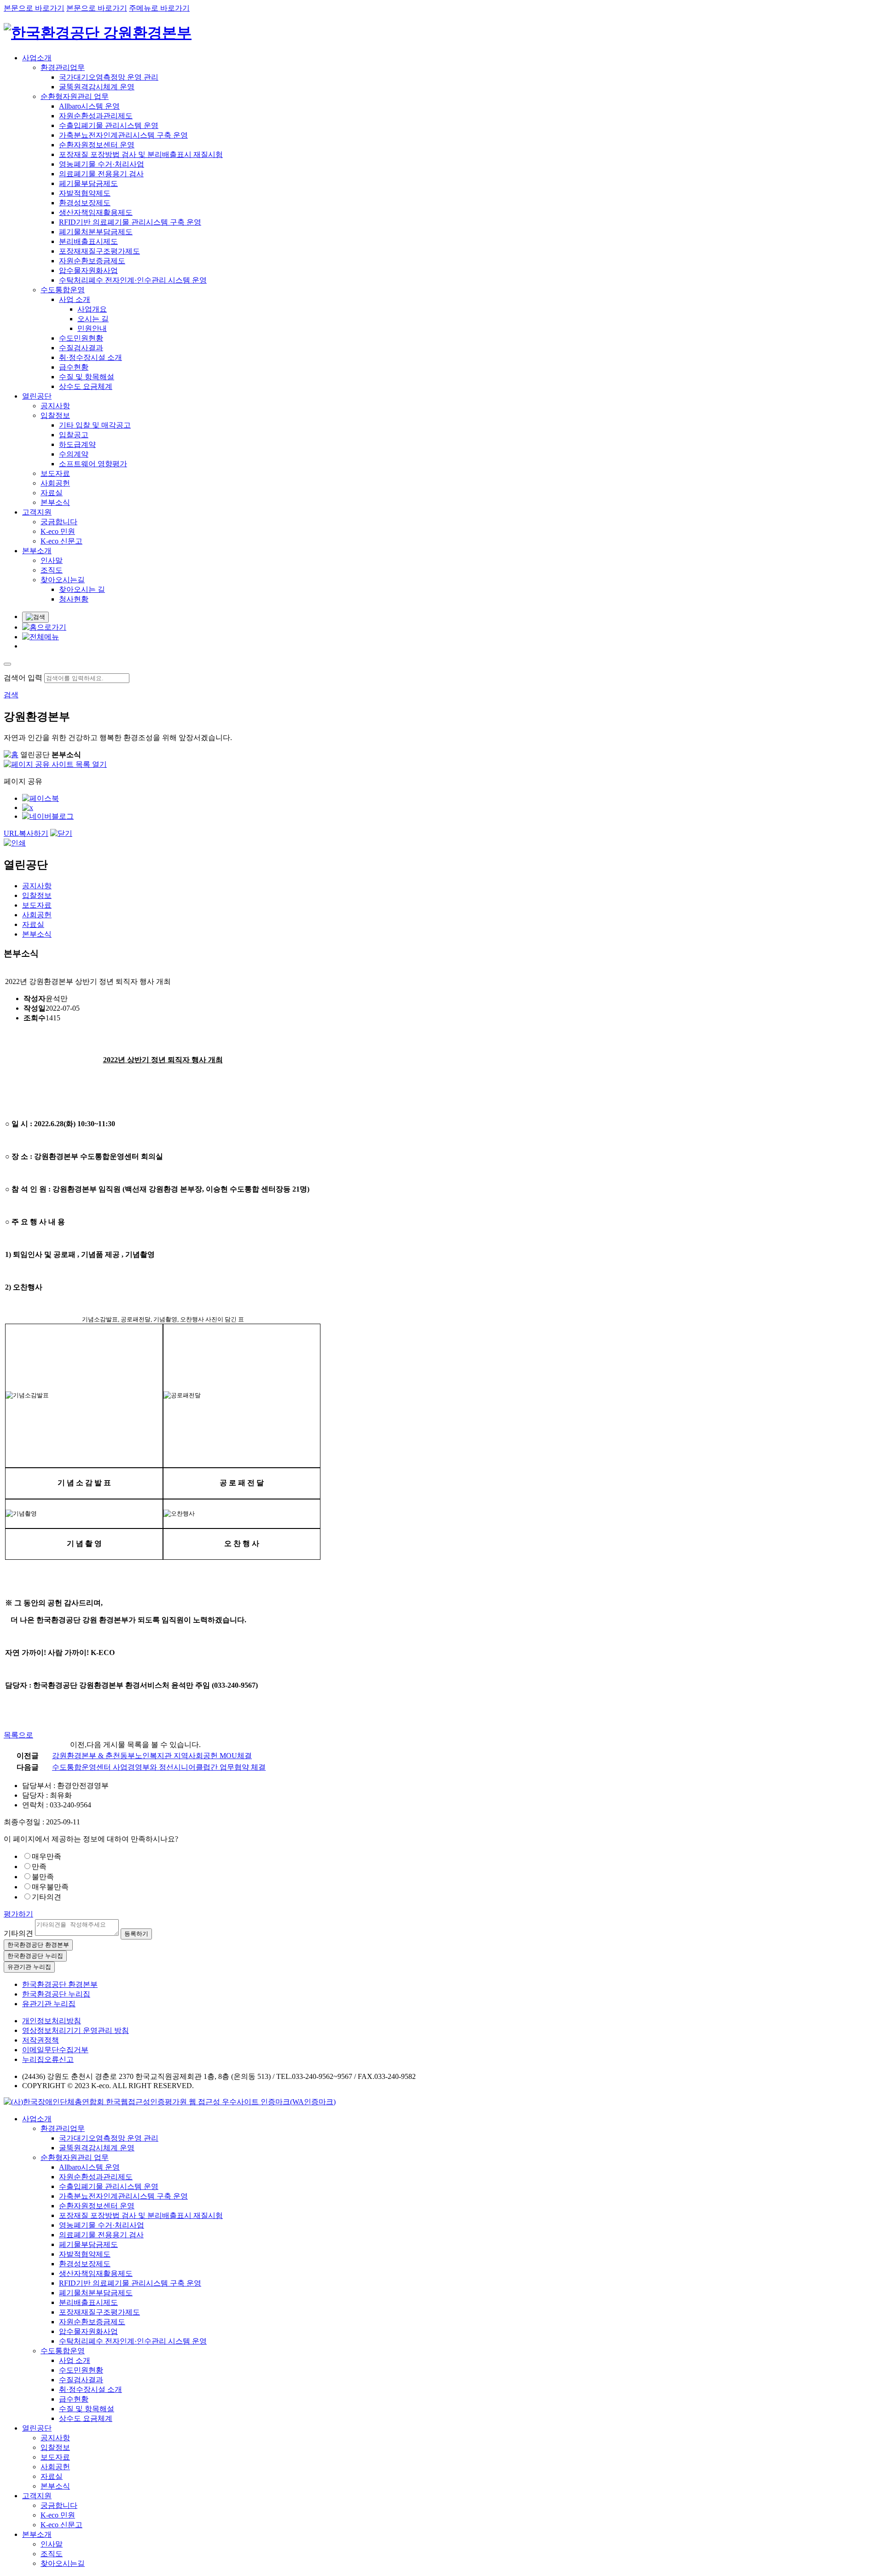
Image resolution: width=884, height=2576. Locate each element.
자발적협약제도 (85, 193)
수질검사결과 (81, 348)
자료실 (52, 493)
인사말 (52, 560)
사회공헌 (55, 483)
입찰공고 (74, 435)
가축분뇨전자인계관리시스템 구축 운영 (123, 135)
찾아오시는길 (63, 580)
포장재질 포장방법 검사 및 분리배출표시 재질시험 (141, 154)
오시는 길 (93, 319)
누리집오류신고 (48, 2059)
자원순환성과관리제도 (96, 116)
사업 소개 (75, 299)
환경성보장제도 (85, 203)
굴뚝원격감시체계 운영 (97, 87)
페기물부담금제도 (88, 183)
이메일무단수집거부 (55, 2050)
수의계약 (74, 454)
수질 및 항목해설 (87, 377)
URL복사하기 (26, 833)
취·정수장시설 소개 (90, 357)
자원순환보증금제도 (92, 261)
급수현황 (74, 367)
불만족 (43, 1877)
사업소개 (37, 58)
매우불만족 (50, 1887)
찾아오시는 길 (82, 589)
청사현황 (74, 599)
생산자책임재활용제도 (96, 212)
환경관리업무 (63, 67)
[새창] (41, 798)
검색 (11, 695)
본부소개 (37, 551)
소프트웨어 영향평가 (93, 464)
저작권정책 (41, 2040)
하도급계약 (77, 444)
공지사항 (55, 406)
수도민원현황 (81, 338)
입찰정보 (55, 415)
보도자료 (55, 473)
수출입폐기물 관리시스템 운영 (109, 125)
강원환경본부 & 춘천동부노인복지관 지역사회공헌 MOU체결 (152, 1756)
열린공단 (37, 396)
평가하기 (18, 1914)
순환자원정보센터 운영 (97, 145)
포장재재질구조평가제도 (99, 251)
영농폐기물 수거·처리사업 (102, 164)
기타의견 (47, 1897)
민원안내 (92, 328)
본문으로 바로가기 (34, 8)
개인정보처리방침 (52, 2021)
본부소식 (55, 502)
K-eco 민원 (58, 531)
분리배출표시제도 (88, 241)
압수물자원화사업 (88, 270)
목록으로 (18, 1735)
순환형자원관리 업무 (75, 96)
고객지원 (37, 512)
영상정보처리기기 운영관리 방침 (76, 2030)
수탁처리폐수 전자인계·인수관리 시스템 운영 (133, 280)
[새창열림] (170, 2102)
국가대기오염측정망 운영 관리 (109, 77)
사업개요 (92, 309)
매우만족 (47, 1856)
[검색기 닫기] (7, 664)
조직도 (52, 570)
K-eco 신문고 (61, 541)
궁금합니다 (59, 522)
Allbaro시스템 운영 (89, 106)
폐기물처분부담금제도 (96, 232)
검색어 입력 (23, 678)
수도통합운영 (63, 290)
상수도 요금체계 (86, 386)
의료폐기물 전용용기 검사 (101, 174)
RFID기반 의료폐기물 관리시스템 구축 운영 (130, 222)
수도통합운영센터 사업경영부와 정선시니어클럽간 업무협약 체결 (159, 1767)
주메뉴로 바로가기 (159, 8)
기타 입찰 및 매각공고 (95, 425)
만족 (39, 1867)
